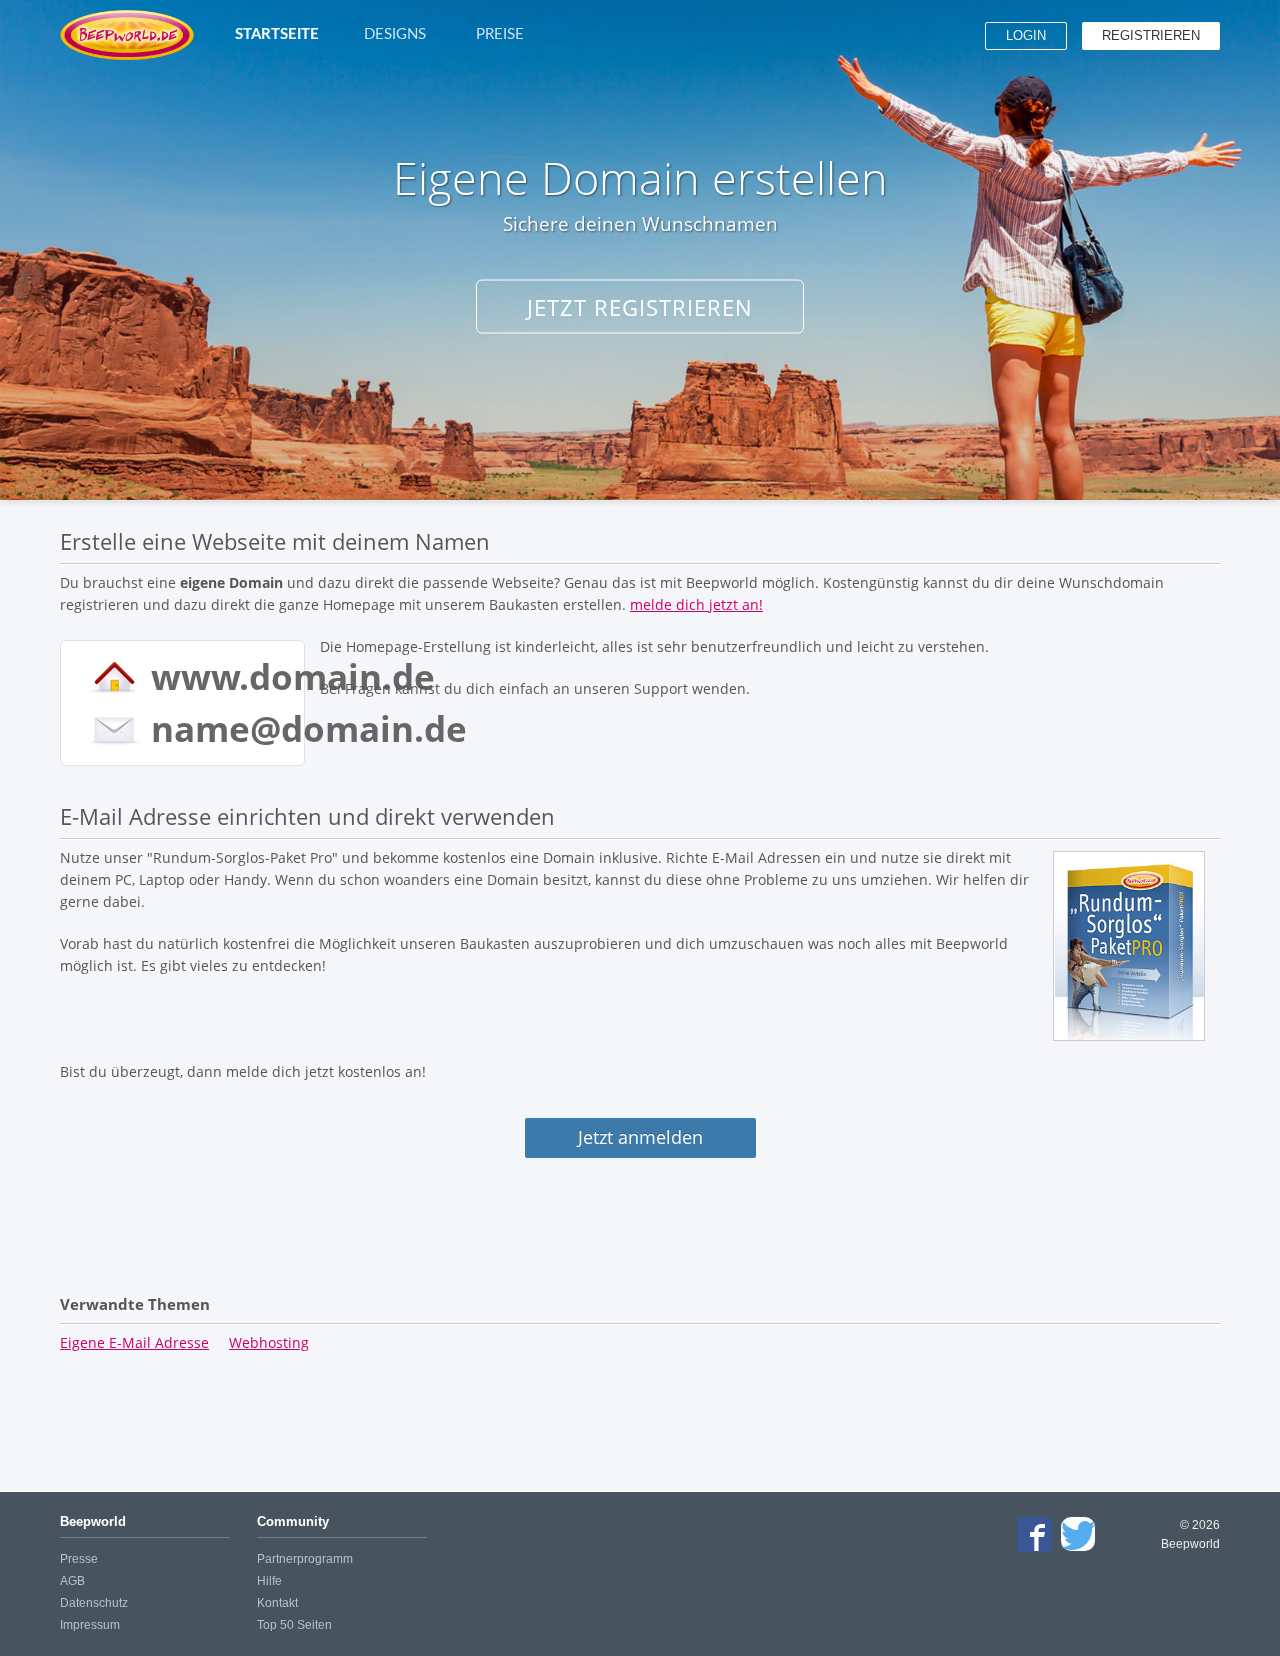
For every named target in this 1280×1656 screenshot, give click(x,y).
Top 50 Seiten (294, 1625)
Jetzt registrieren (640, 307)
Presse (79, 1559)
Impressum (90, 1625)
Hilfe (269, 1581)
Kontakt (277, 1603)
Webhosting (269, 1342)
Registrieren (1151, 35)
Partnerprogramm (305, 1559)
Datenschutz (94, 1603)
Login (1026, 35)
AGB (72, 1581)
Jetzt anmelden (640, 1137)
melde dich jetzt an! (696, 604)
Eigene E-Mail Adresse (134, 1342)
